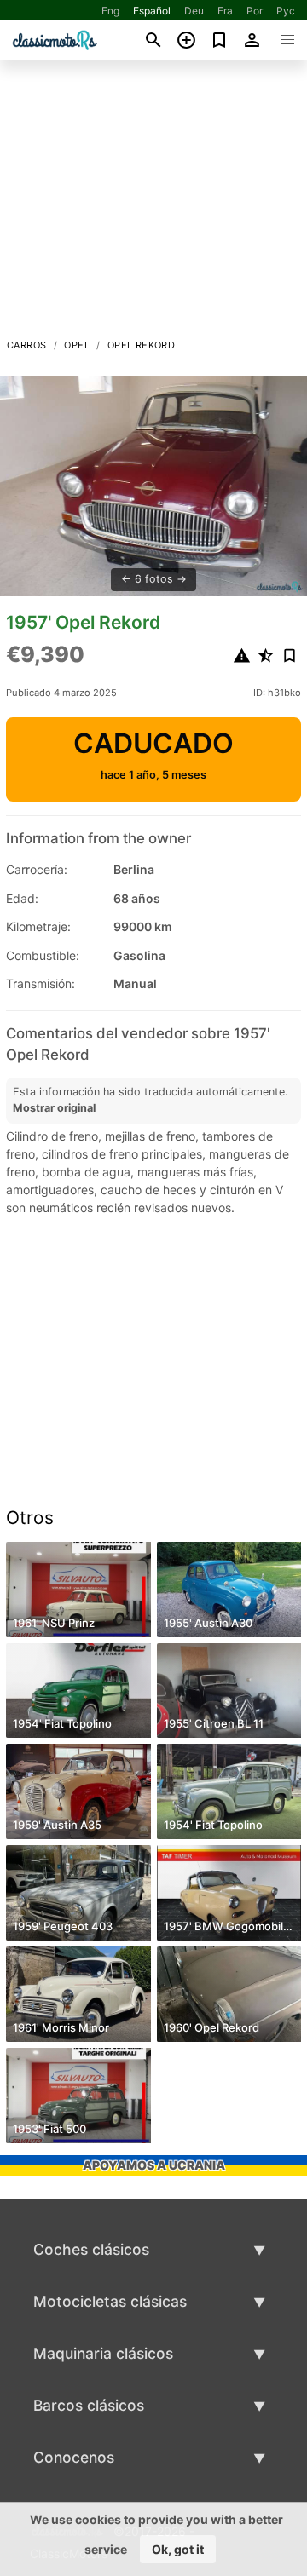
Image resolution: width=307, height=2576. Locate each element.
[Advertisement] (153, 204)
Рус (286, 11)
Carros (26, 345)
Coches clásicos (91, 2249)
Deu (194, 11)
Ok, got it (178, 2549)
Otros (30, 1518)
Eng (110, 11)
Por (255, 11)
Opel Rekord (141, 345)
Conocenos (74, 2457)
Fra (225, 11)
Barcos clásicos (89, 2405)
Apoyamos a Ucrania (154, 2165)
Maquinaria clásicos (103, 2353)
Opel (77, 345)
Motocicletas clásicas (110, 2301)
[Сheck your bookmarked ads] (220, 40)
